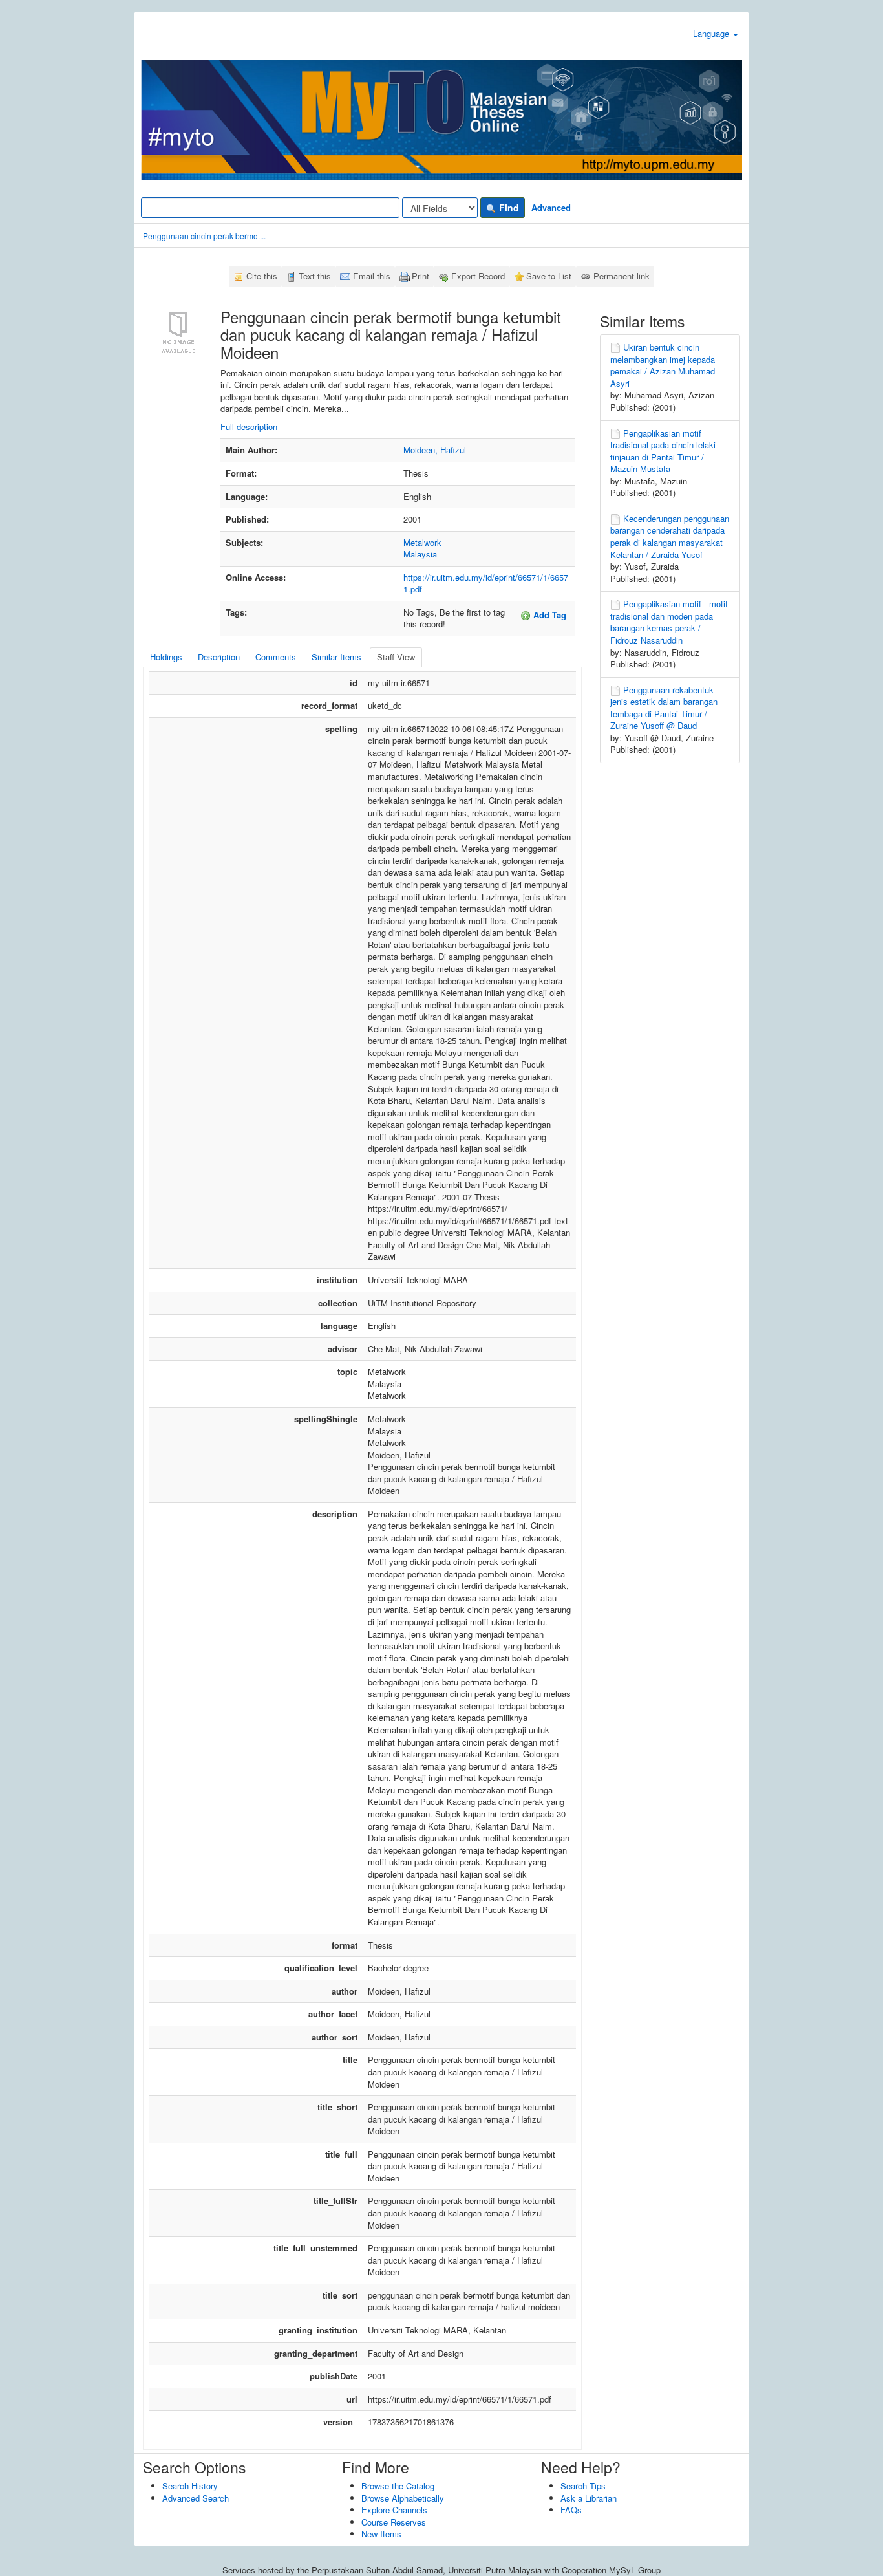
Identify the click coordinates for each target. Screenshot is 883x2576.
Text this (315, 276)
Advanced (551, 207)
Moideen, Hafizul (435, 450)
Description (219, 657)
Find (508, 208)
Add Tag (548, 615)
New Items (381, 2534)
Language (712, 33)
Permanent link (622, 276)
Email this (372, 276)
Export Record (478, 276)
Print (420, 276)
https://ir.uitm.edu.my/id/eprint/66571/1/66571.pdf (486, 583)
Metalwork (422, 542)
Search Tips (583, 2486)
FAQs (571, 2510)
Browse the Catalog (398, 2486)
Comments (276, 657)
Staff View (396, 657)
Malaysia (420, 554)
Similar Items (336, 657)
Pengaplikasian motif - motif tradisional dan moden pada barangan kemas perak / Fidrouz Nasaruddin (669, 622)
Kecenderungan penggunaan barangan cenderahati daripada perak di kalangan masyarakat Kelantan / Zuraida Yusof (670, 536)
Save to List (549, 276)
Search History (190, 2486)
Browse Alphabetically (403, 2498)
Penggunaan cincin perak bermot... (204, 236)
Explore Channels (394, 2510)
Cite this (262, 276)
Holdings (166, 657)
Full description (249, 427)
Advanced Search (196, 2498)
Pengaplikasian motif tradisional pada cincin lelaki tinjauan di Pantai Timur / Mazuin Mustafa (663, 451)
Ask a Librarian (589, 2498)
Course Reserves (394, 2522)
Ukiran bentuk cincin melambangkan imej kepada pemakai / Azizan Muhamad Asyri (663, 365)
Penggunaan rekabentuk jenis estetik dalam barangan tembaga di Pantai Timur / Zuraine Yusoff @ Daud (664, 708)
